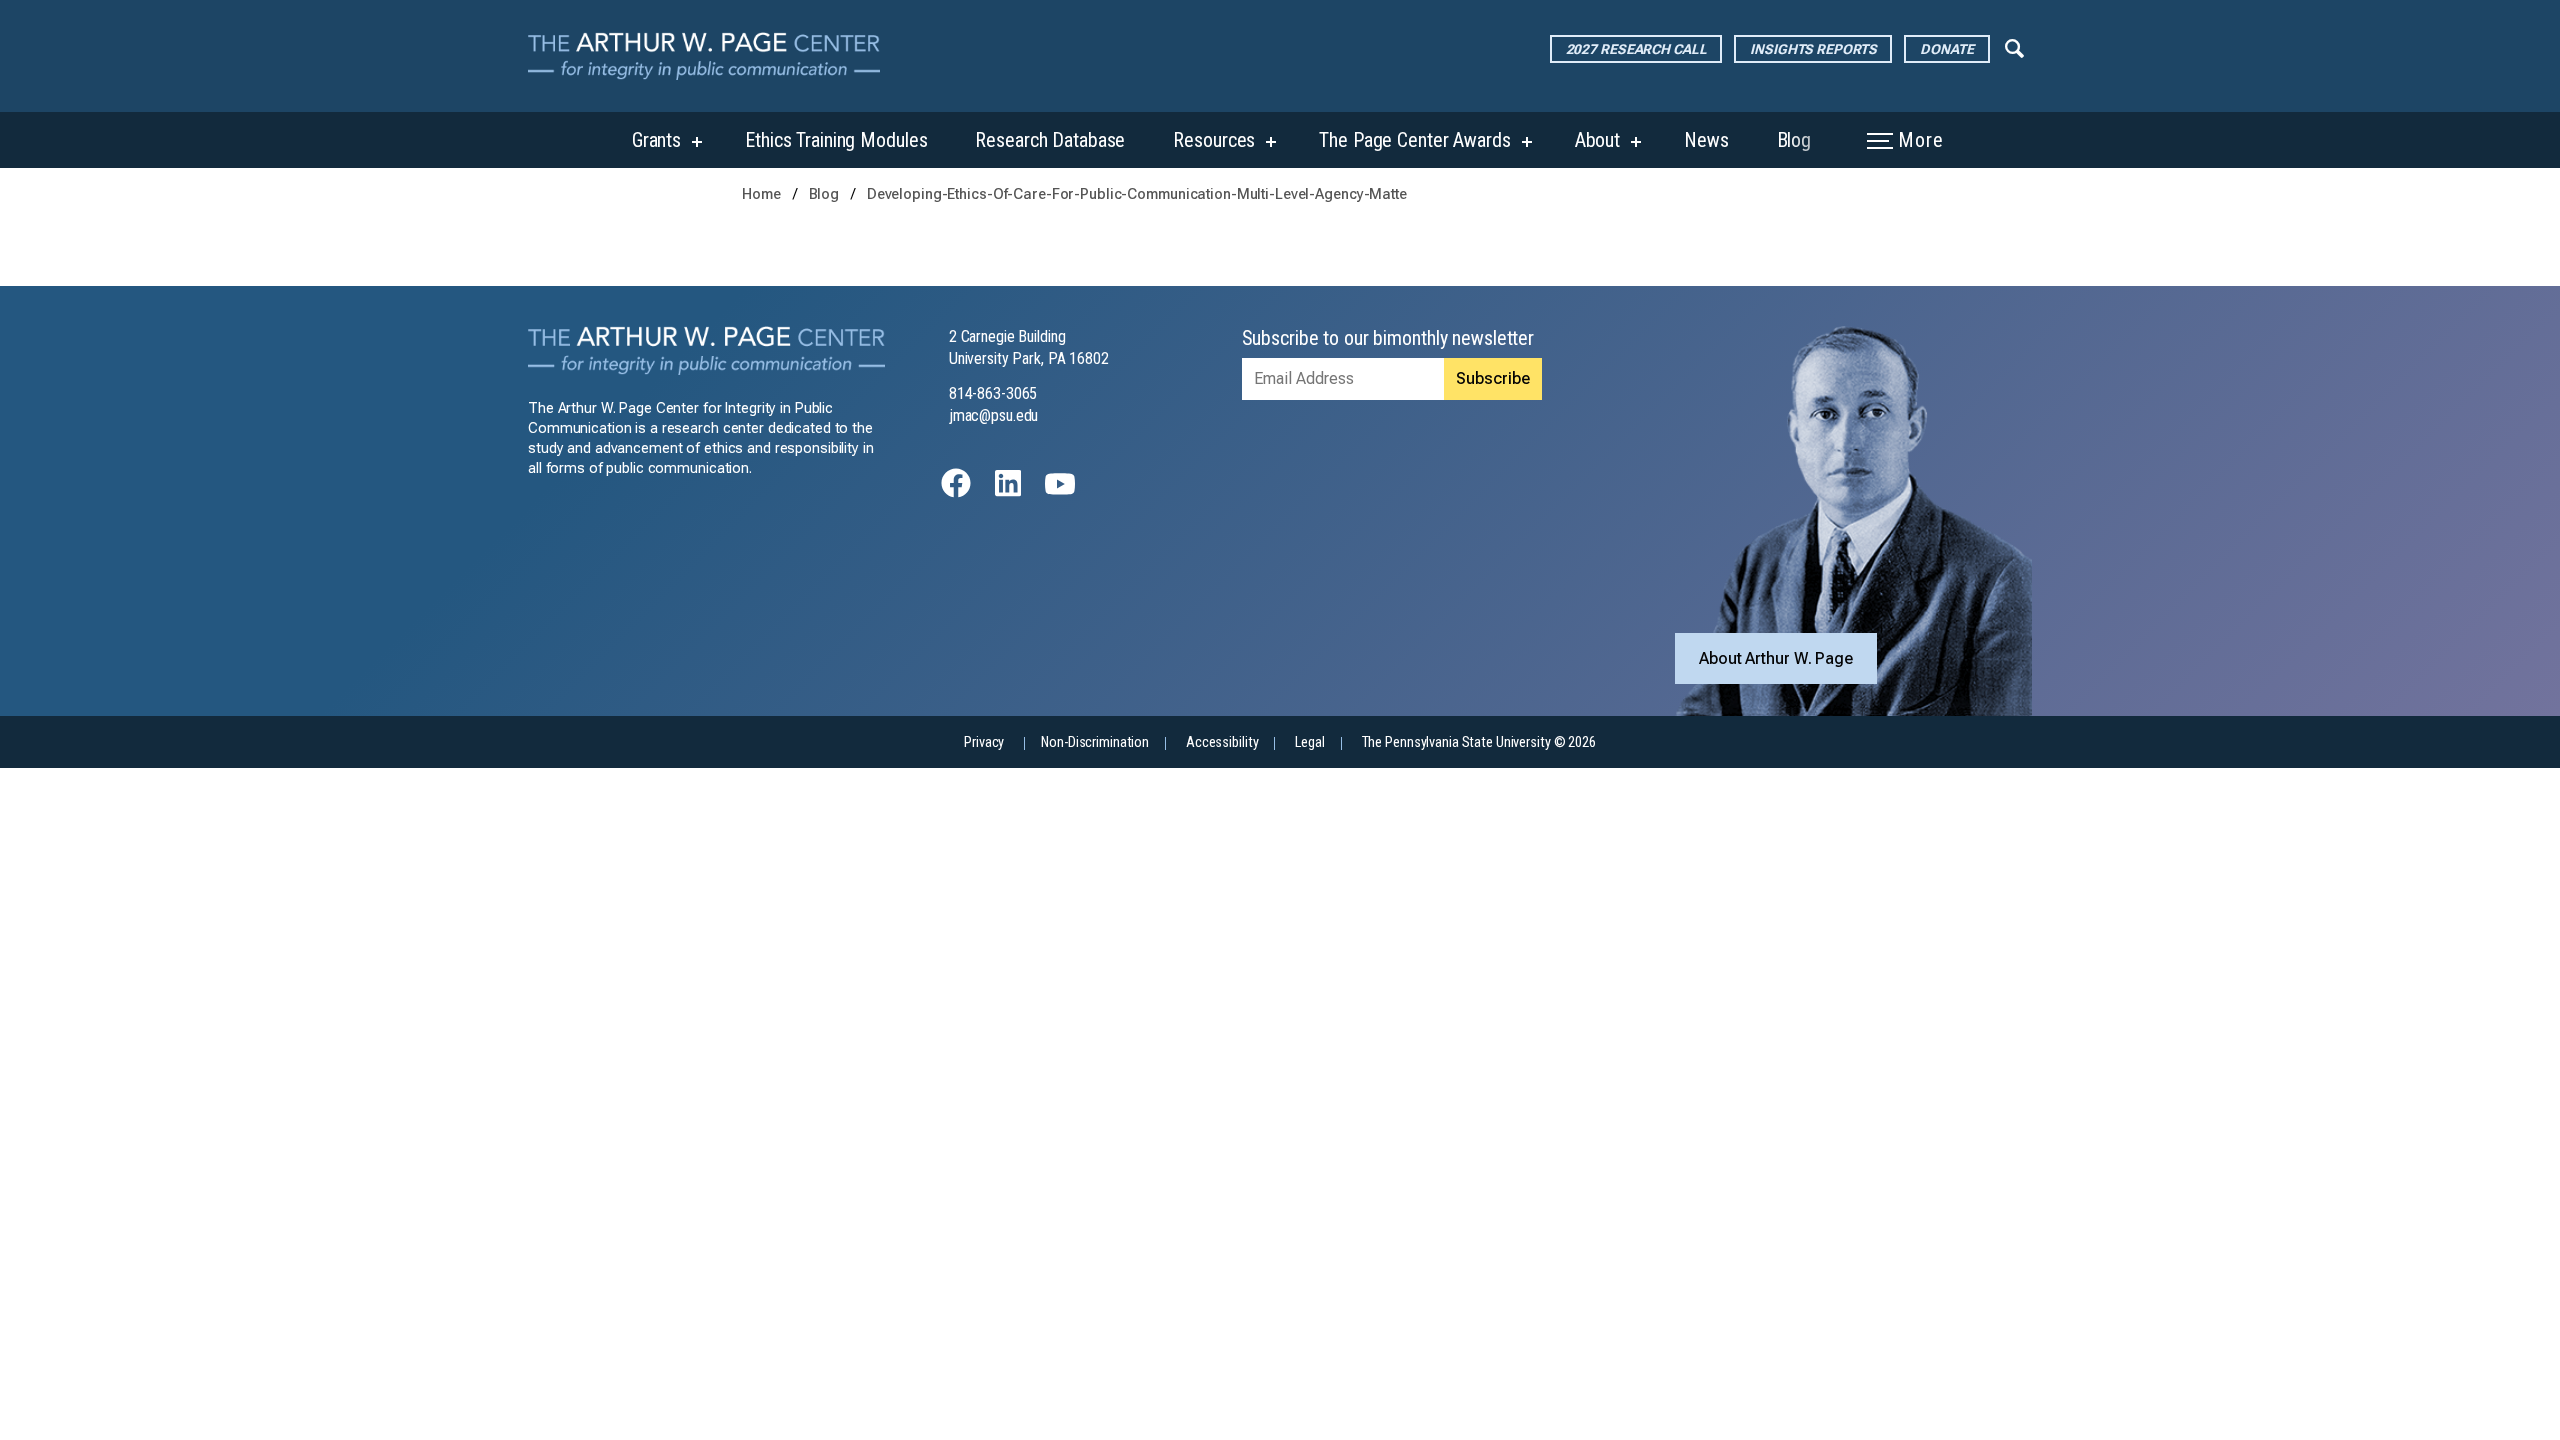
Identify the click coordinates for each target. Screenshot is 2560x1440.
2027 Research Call (1636, 49)
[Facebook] (956, 492)
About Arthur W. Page (1776, 658)
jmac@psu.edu (994, 415)
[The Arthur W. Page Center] (712, 56)
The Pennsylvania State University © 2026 (1479, 742)
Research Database (1050, 140)
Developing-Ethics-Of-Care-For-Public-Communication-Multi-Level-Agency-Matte (1137, 194)
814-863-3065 (993, 393)
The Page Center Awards (1414, 140)
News (1706, 140)
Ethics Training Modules (836, 140)
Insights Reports (1813, 49)
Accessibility (1222, 742)
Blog (1794, 140)
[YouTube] (1060, 492)
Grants (656, 140)
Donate (1946, 49)
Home (761, 194)
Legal (1309, 742)
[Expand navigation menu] (2014, 47)
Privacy (984, 742)
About (1597, 140)
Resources (1214, 140)
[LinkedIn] (1008, 492)
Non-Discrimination (1095, 742)
